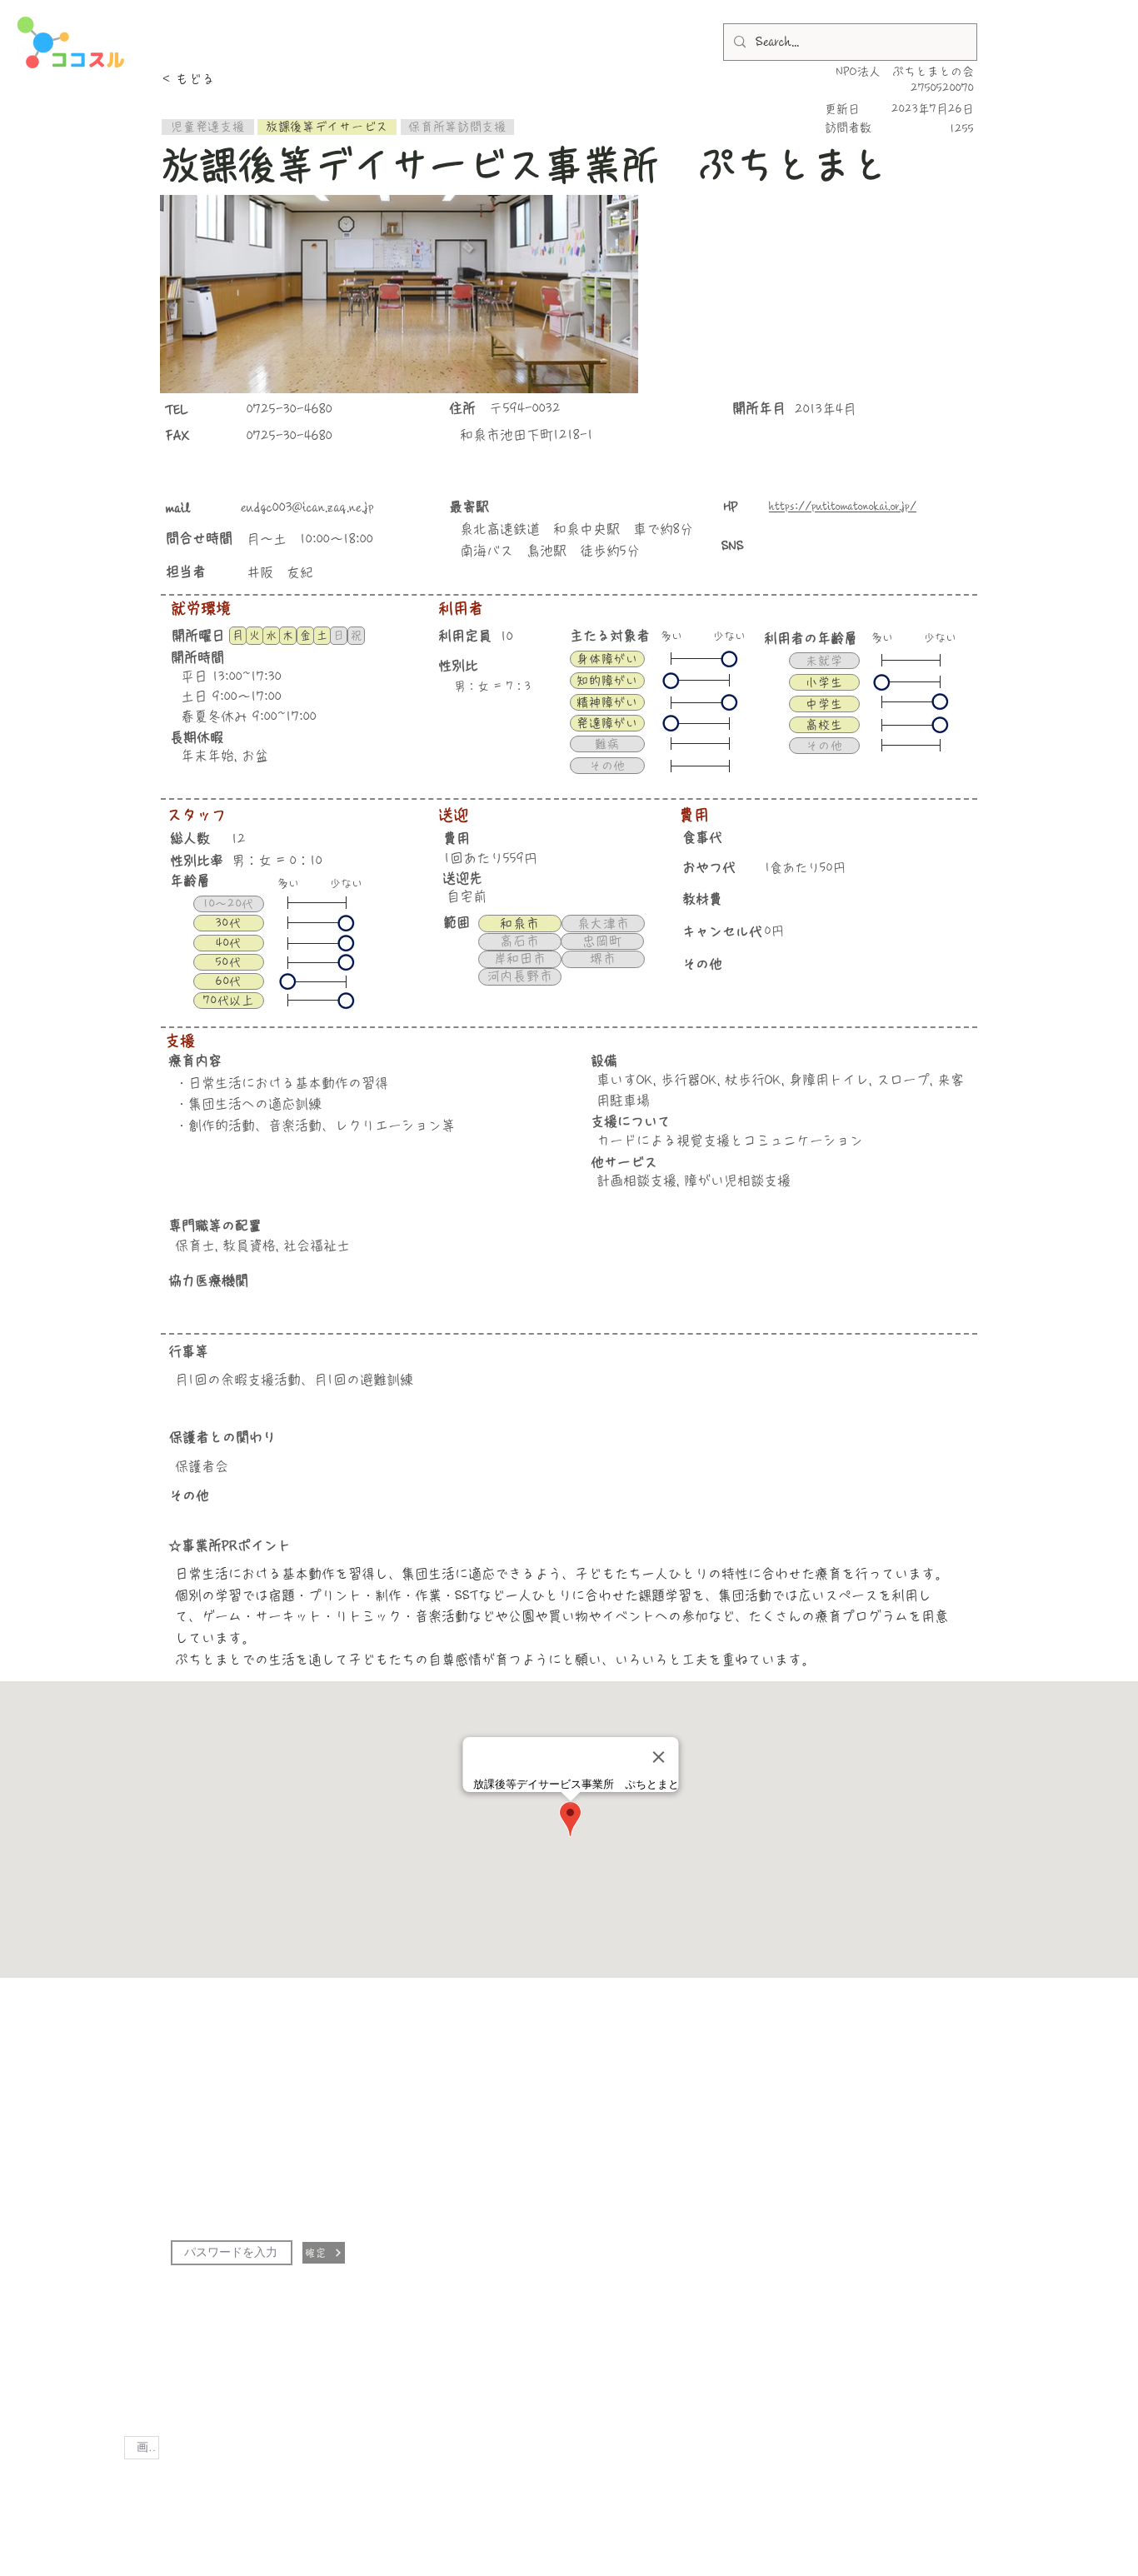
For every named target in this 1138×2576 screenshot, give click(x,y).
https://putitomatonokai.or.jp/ (843, 507)
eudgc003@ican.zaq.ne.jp (307, 507)
